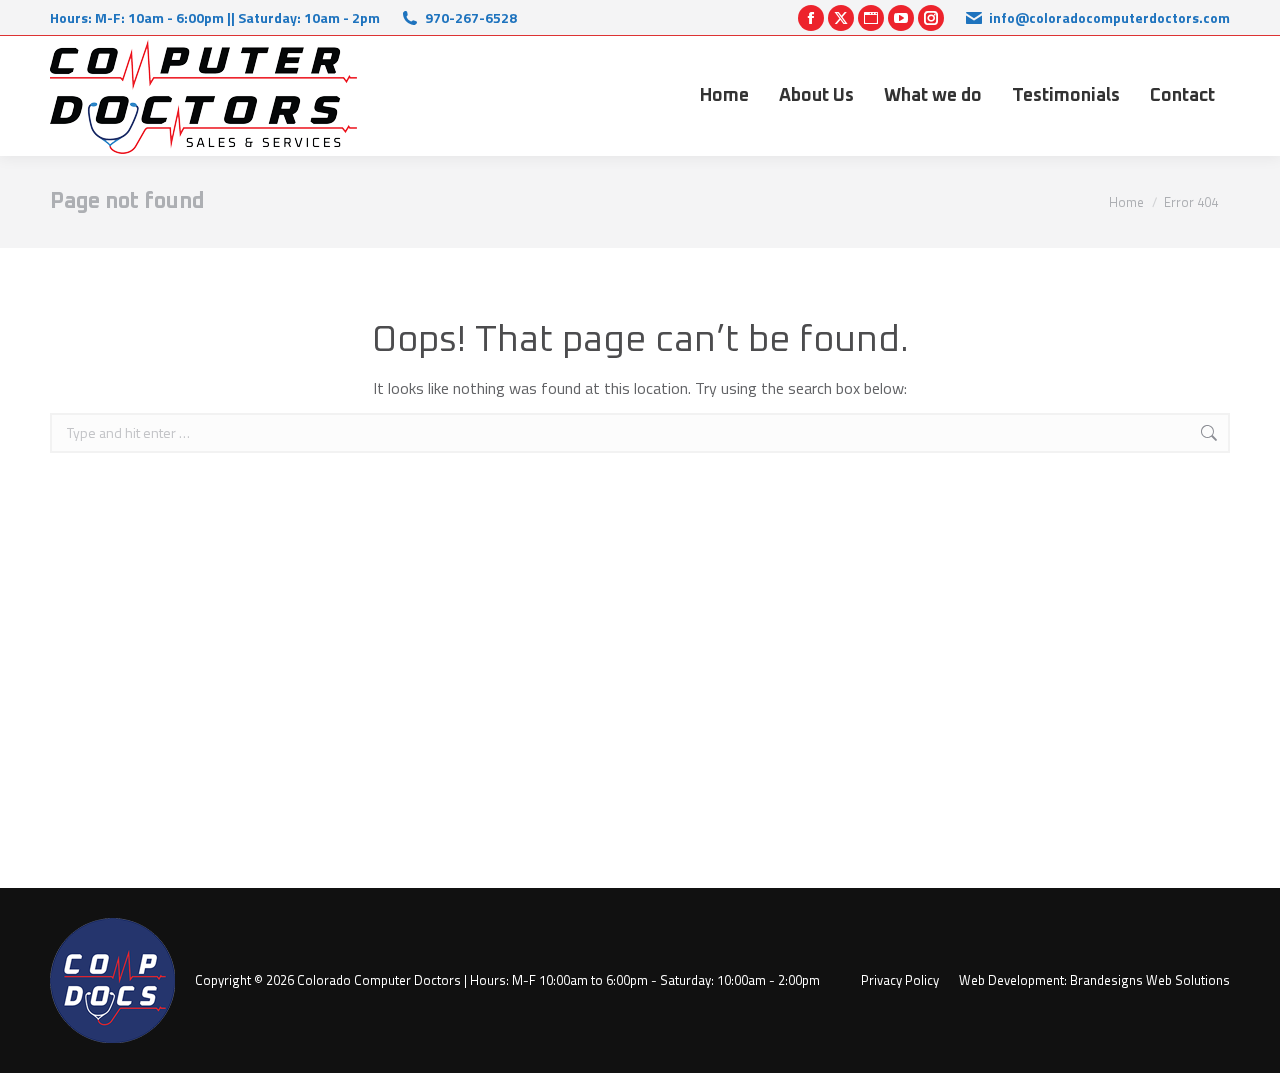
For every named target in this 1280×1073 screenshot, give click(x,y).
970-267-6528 (471, 18)
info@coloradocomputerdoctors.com (1109, 18)
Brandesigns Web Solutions (1150, 980)
